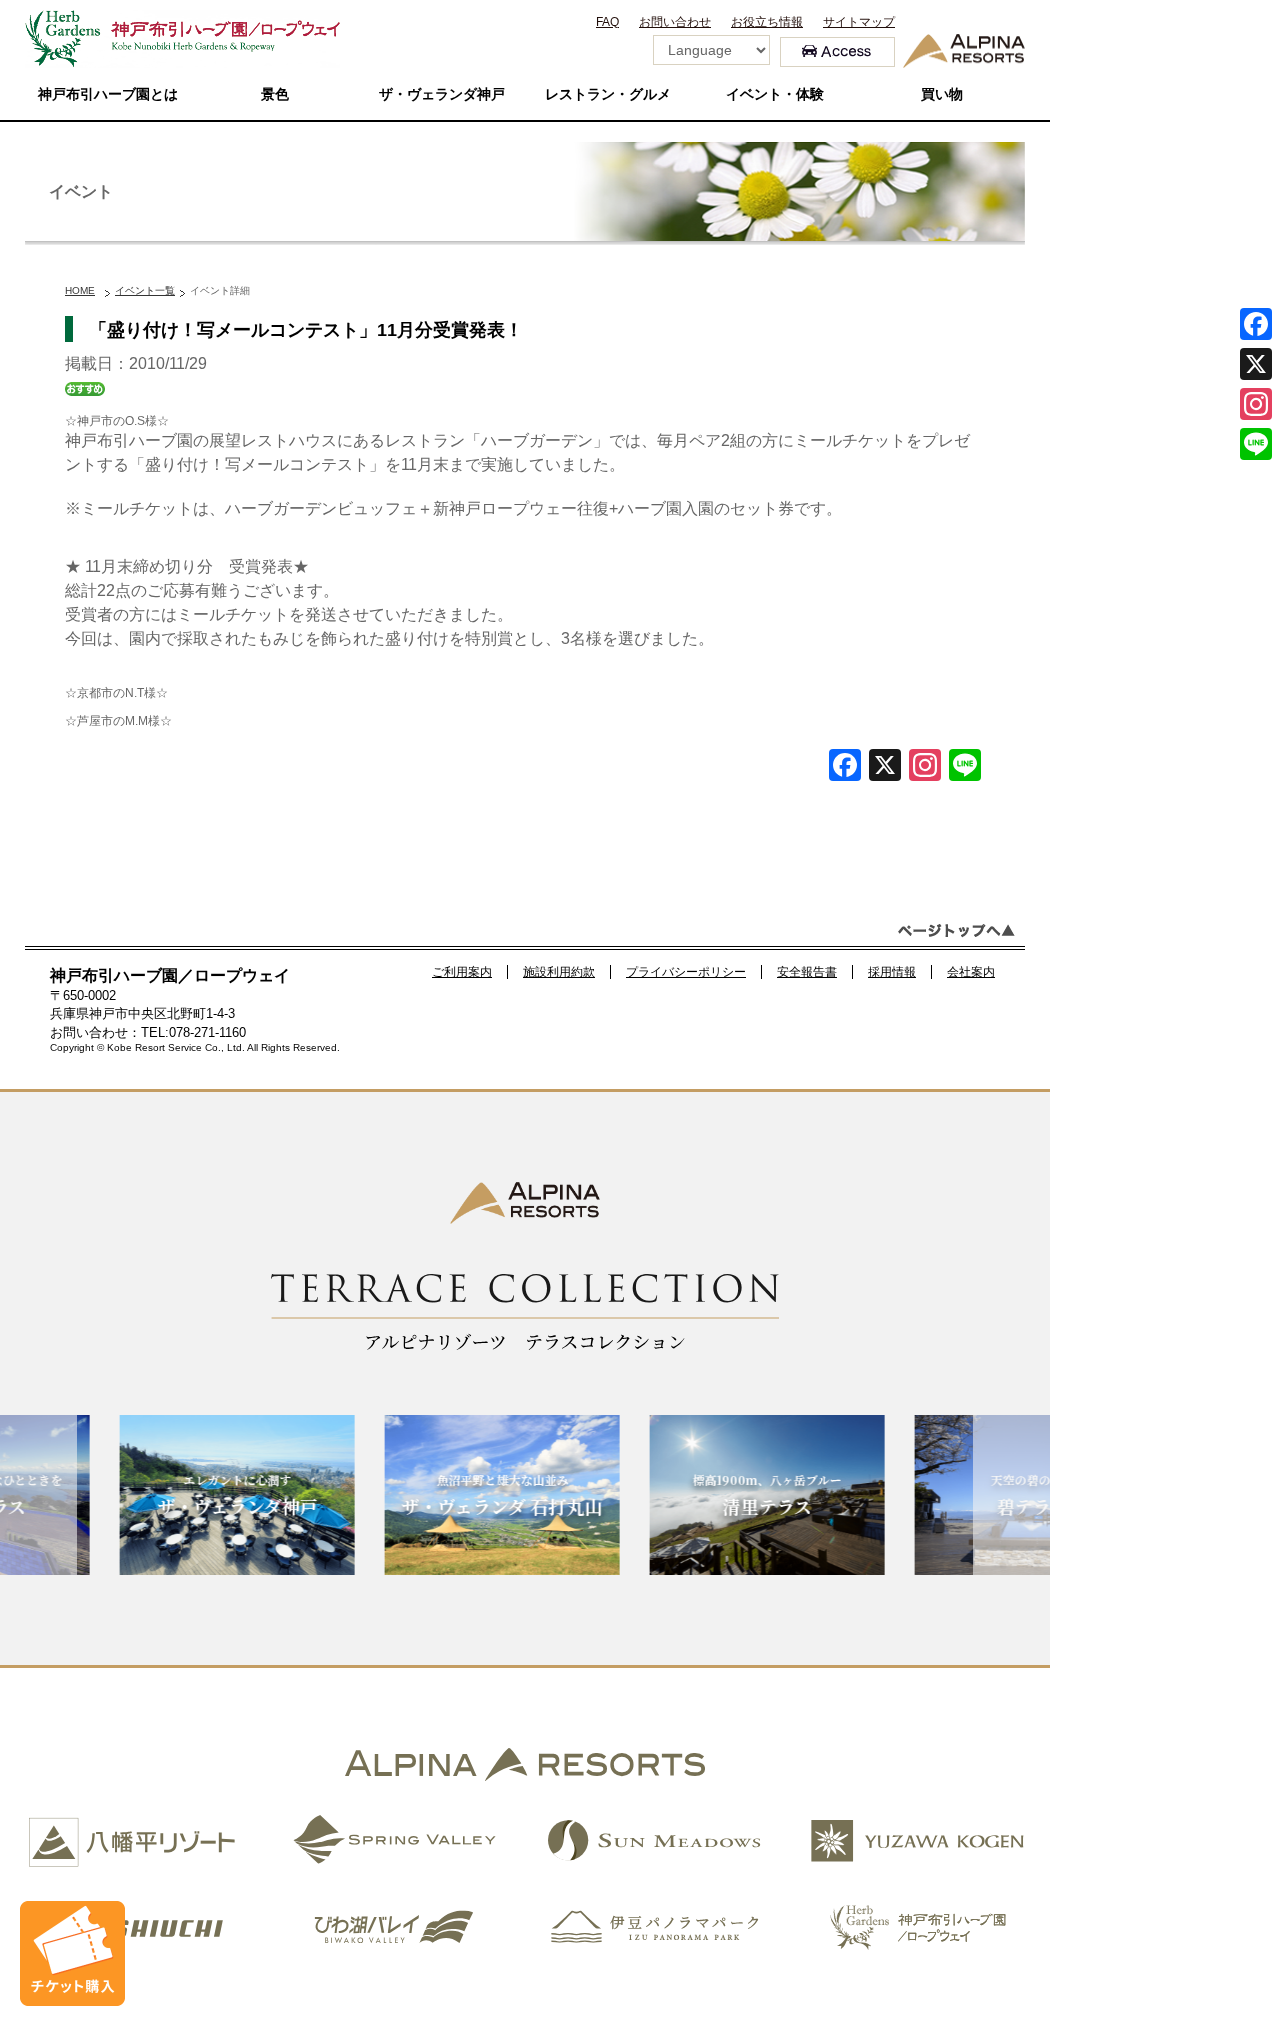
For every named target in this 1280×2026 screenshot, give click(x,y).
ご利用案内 (462, 972)
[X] (885, 767)
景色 (275, 94)
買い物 (942, 94)
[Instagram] (1256, 404)
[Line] (965, 767)
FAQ (607, 22)
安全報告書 (807, 972)
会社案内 (971, 972)
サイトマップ (859, 22)
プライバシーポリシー (686, 972)
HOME (80, 290)
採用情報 (892, 972)
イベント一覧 (145, 290)
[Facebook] (845, 767)
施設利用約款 (559, 972)
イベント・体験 (775, 94)
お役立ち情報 (767, 22)
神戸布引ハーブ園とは (108, 94)
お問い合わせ (675, 22)
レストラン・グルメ (608, 94)
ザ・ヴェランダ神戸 (442, 94)
